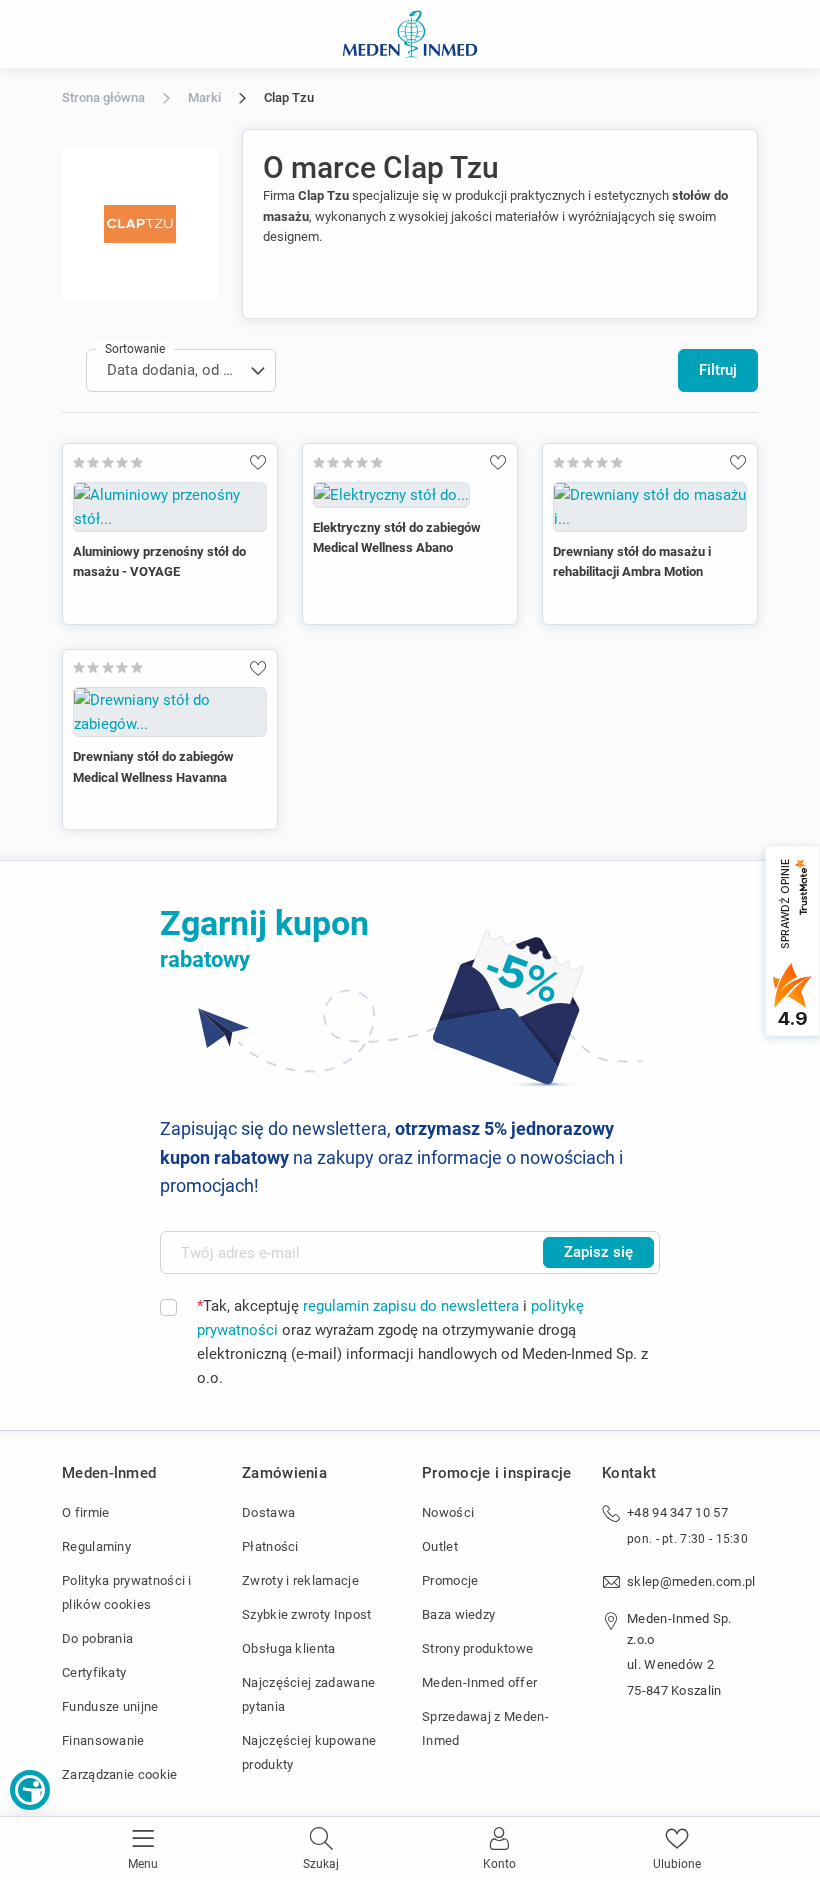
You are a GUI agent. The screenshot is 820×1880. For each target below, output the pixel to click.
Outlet (440, 1546)
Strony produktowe (477, 1648)
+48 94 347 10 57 (677, 1512)
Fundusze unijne (110, 1706)
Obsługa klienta (289, 1648)
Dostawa (268, 1512)
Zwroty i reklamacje (300, 1580)
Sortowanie (135, 349)
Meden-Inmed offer (479, 1682)
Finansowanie (103, 1740)
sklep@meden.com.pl (691, 1581)
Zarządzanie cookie (120, 1774)
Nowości (448, 1512)
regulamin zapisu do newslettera (411, 1306)
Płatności (270, 1546)
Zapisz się (598, 1252)
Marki (204, 97)
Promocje (450, 1580)
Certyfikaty (94, 1672)
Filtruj (718, 370)
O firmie (85, 1512)
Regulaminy (96, 1546)
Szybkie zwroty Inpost (306, 1614)
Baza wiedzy (458, 1614)
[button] (30, 1790)
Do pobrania (97, 1638)
